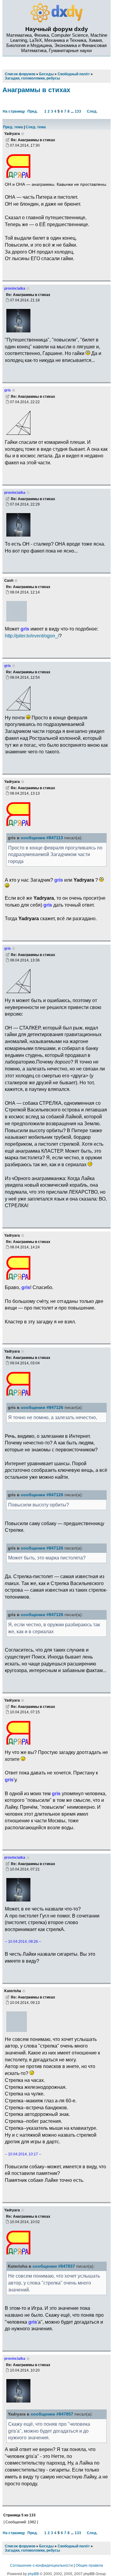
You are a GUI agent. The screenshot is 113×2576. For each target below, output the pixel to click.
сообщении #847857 (52, 2414)
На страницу (14, 111)
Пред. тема (13, 127)
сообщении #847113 (42, 838)
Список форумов (20, 2546)
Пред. (33, 111)
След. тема (36, 127)
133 (78, 111)
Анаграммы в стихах (36, 90)
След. (92, 111)
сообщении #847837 (54, 2266)
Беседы (46, 2546)
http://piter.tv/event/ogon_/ (32, 636)
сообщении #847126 (42, 1408)
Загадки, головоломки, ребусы (32, 2550)
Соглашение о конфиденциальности (41, 2565)
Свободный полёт (74, 2546)
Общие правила (89, 2565)
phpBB (33, 2574)
